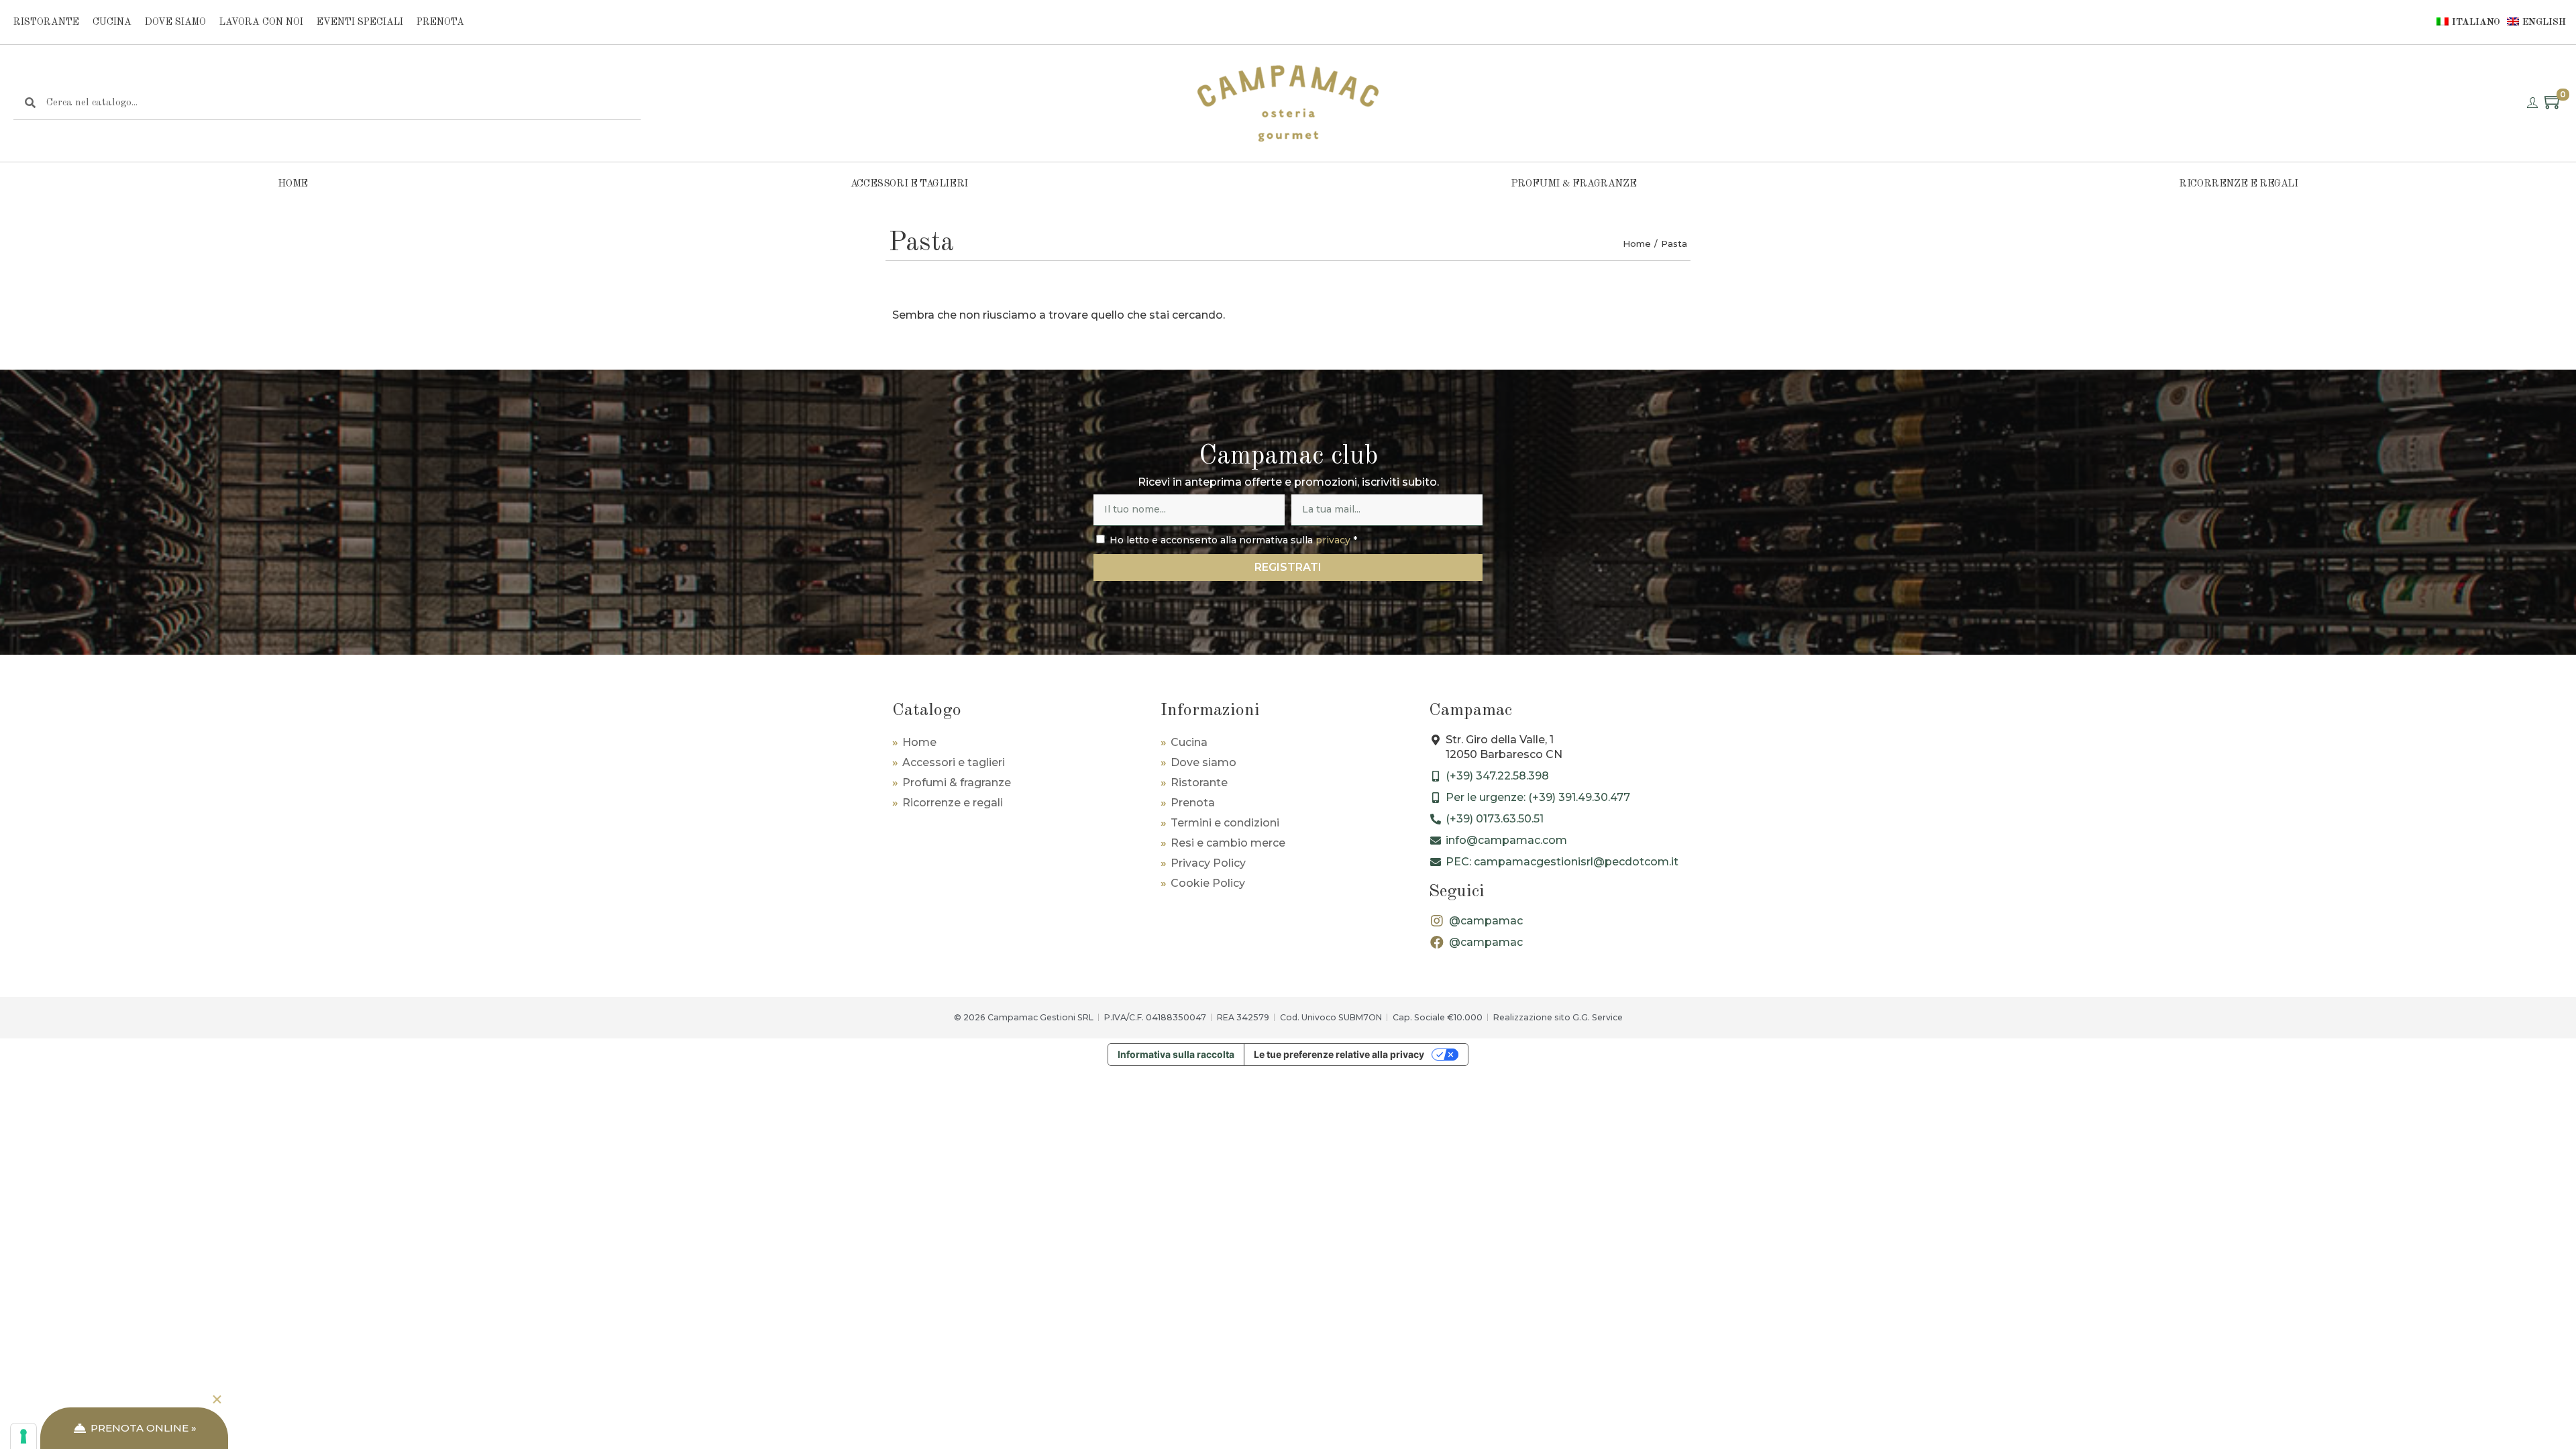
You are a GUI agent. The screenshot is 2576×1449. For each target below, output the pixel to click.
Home (292, 184)
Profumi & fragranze (1573, 184)
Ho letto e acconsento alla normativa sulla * (1233, 540)
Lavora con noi (261, 22)
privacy (1333, 540)
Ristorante (46, 22)
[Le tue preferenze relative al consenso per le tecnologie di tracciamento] (23, 1436)
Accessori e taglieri (909, 184)
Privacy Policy (1208, 863)
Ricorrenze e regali (2238, 184)
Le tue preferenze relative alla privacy (1339, 1054)
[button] (217, 1400)
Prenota (440, 22)
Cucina (112, 22)
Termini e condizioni (1225, 823)
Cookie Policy (1208, 883)
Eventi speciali (360, 22)
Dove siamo (175, 22)
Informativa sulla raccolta (1176, 1054)
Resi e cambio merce (1228, 843)
